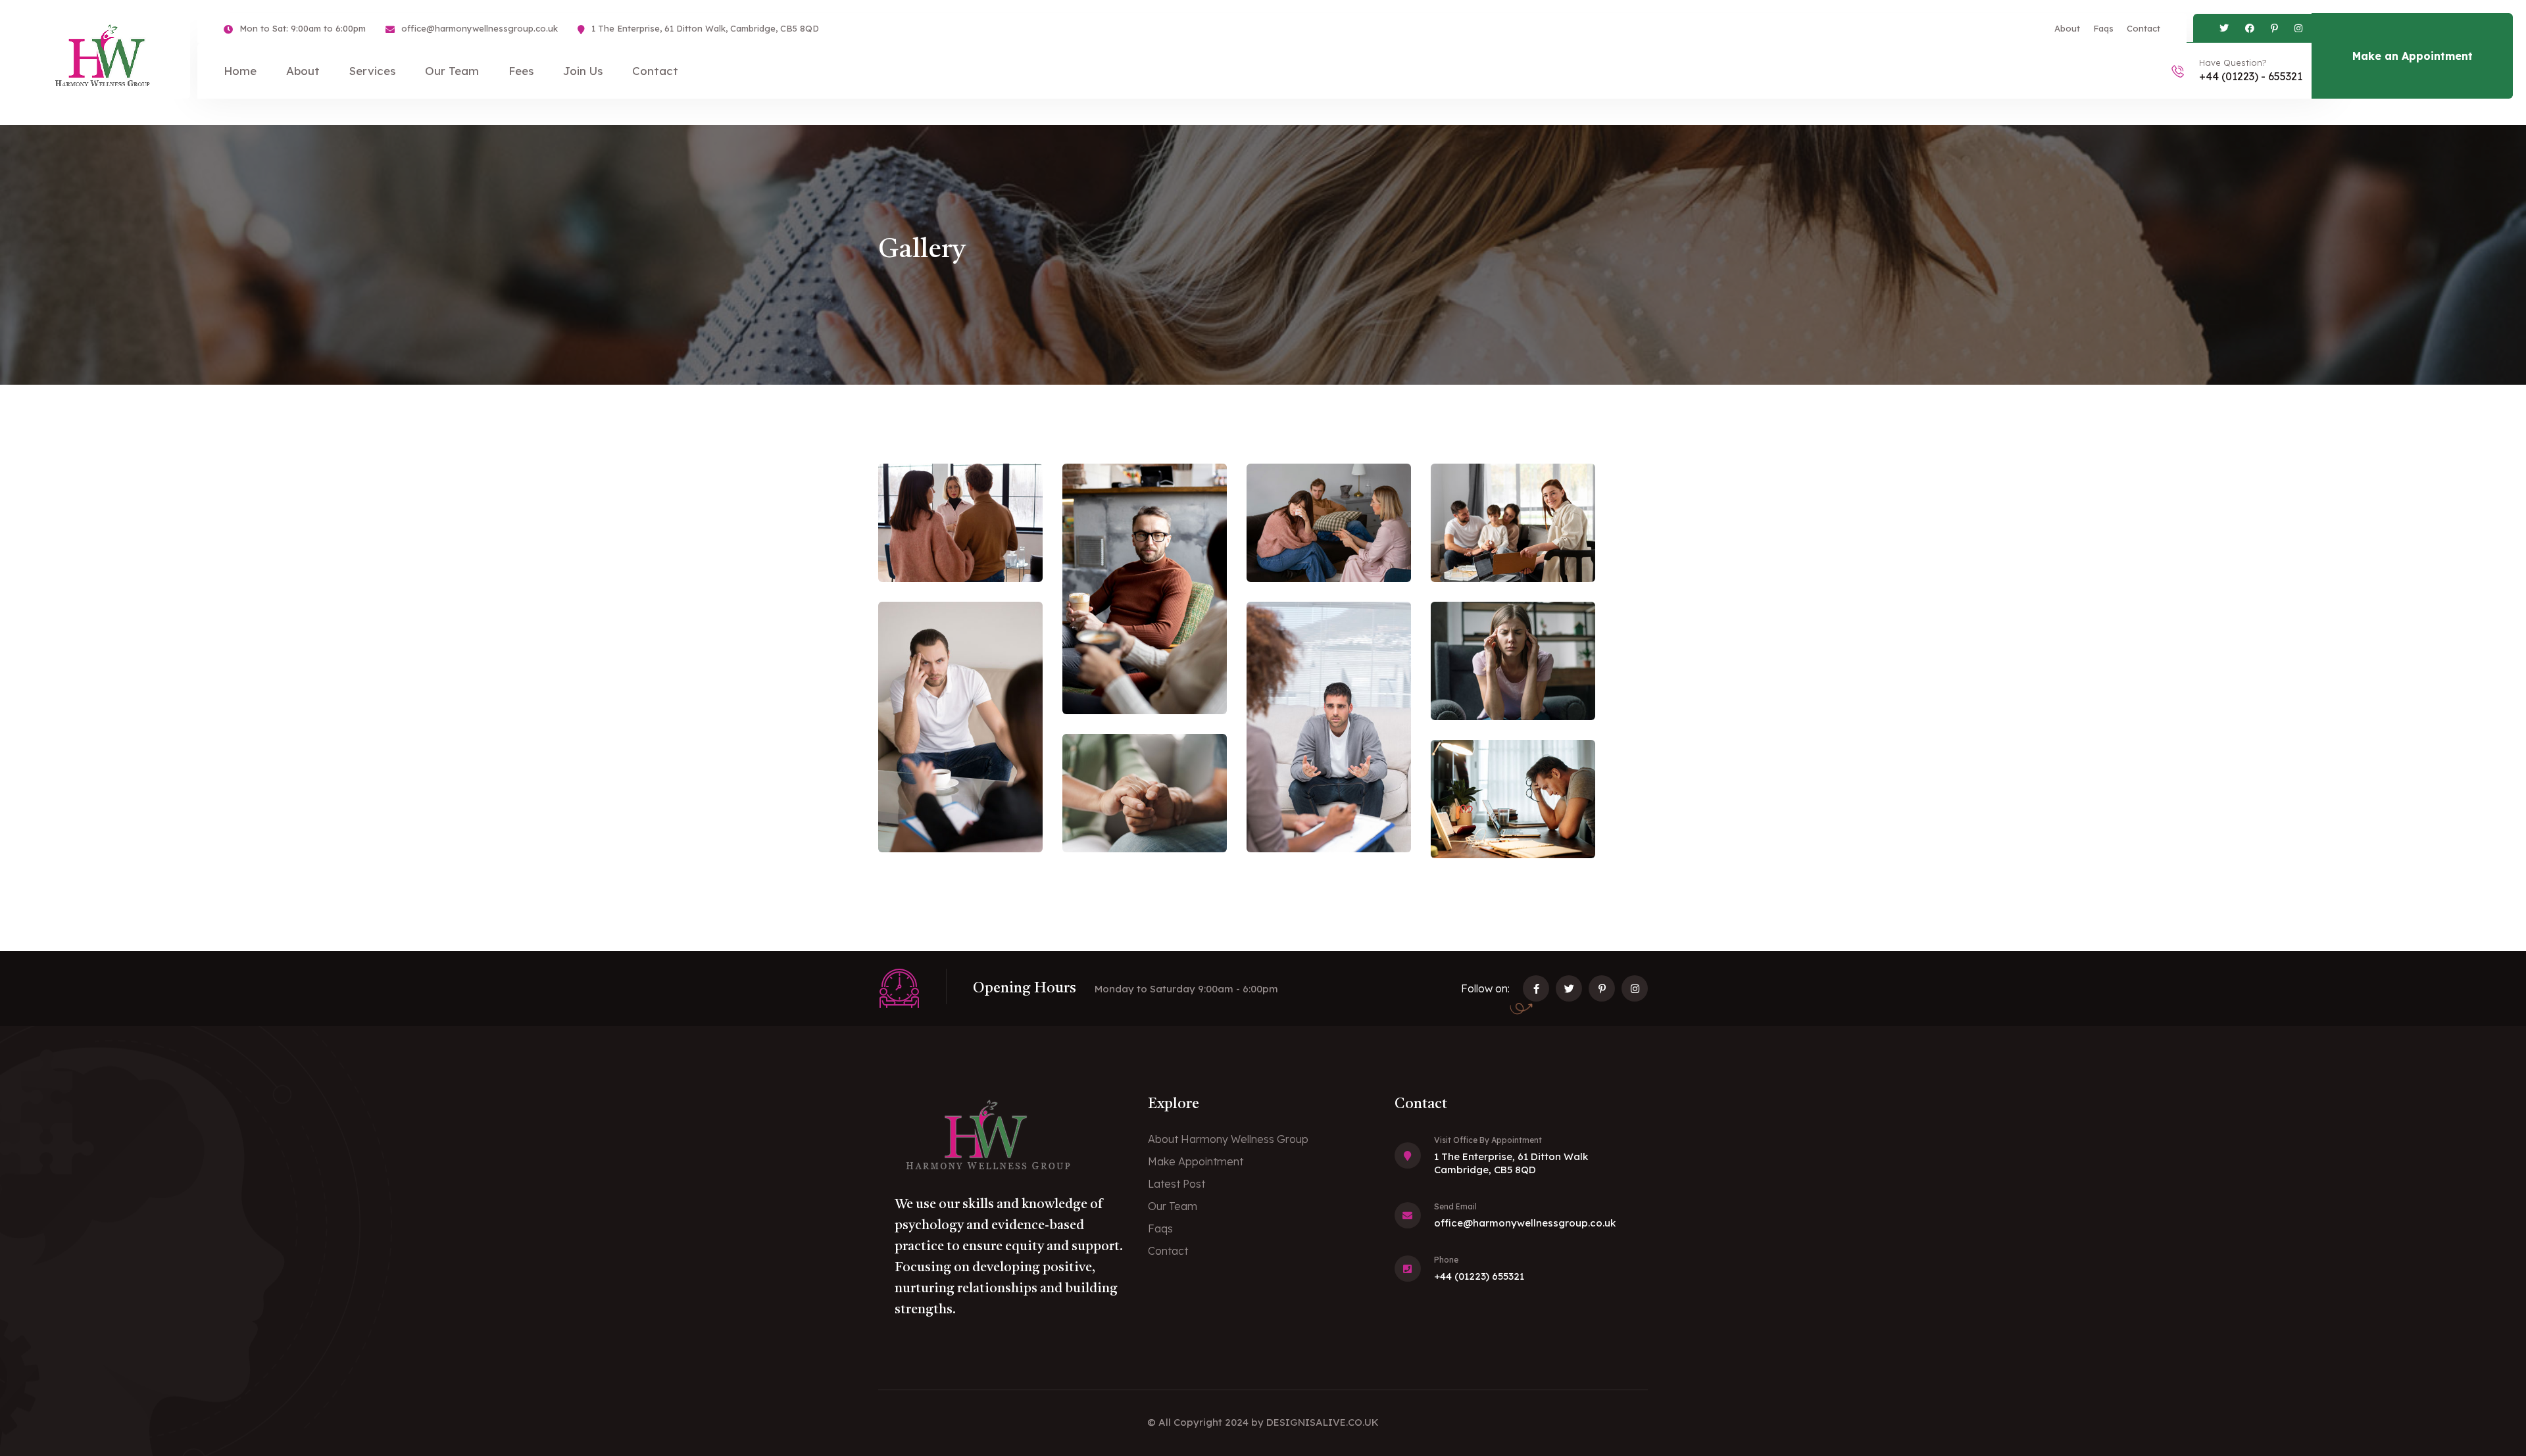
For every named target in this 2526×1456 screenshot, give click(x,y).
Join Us (583, 71)
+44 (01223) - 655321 (2251, 76)
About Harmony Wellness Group (1228, 1139)
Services (372, 71)
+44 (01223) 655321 (1479, 1276)
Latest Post (1176, 1184)
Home (240, 71)
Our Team (452, 71)
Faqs (2103, 28)
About (2067, 28)
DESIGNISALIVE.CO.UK (1323, 1422)
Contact (2143, 28)
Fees (521, 71)
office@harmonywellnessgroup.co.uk (480, 28)
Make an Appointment (2413, 56)
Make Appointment (1196, 1161)
